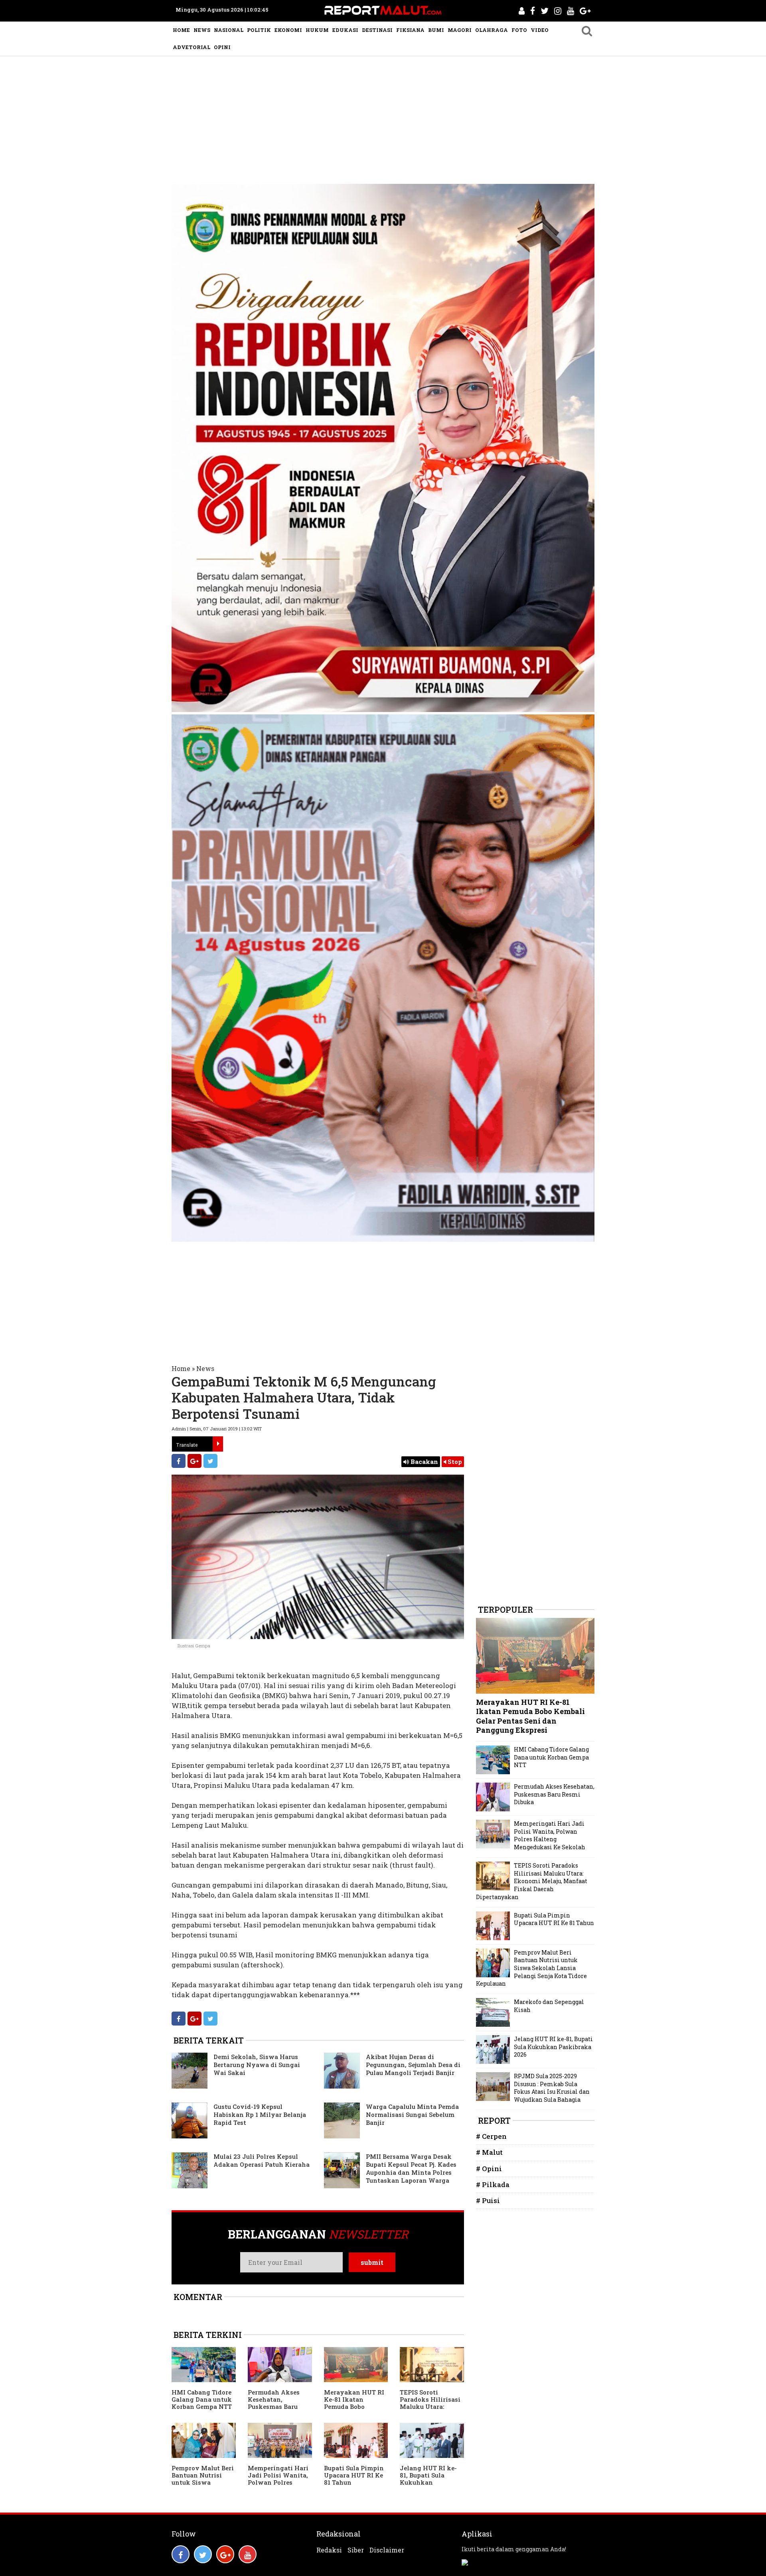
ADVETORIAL (191, 47)
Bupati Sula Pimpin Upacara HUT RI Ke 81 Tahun (354, 2475)
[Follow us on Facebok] (181, 2554)
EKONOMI (288, 30)
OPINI (222, 47)
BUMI (436, 30)
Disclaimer (387, 2550)
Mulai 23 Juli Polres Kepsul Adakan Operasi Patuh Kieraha (262, 2160)
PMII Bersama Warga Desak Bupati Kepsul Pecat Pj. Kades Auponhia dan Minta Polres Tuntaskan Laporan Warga (411, 2168)
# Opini (489, 2169)
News (205, 1368)
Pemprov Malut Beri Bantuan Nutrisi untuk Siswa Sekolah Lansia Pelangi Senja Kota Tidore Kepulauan (203, 2486)
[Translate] (218, 1444)
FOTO (519, 30)
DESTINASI (377, 30)
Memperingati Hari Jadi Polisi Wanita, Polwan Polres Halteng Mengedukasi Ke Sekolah (278, 2486)
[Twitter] (210, 1461)
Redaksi (329, 2550)
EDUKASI (345, 30)
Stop (454, 1462)
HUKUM (317, 30)
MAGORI (460, 30)
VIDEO (540, 30)
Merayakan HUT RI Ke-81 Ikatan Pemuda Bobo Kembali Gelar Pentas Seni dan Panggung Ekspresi (354, 2410)
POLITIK (259, 30)
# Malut (489, 2152)
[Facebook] (179, 1461)
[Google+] (194, 1461)
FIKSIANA (410, 30)
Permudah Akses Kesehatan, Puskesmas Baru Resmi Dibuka (274, 2403)
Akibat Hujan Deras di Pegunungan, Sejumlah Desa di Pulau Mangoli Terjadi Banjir (413, 2065)
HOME (181, 30)
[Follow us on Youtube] (248, 2554)
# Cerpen (491, 2136)
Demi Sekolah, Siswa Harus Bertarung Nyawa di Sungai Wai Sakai (257, 2065)
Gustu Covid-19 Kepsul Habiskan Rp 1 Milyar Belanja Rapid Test (260, 2114)
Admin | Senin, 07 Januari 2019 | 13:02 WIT (217, 1429)
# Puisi (488, 2200)
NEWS (202, 30)
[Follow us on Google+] (225, 2554)
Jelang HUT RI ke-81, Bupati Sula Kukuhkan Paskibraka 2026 (428, 2479)
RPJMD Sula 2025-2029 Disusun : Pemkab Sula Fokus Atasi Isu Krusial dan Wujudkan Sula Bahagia (552, 2088)
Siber (356, 2550)
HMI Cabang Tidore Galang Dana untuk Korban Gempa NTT (202, 2399)
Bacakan (423, 1462)
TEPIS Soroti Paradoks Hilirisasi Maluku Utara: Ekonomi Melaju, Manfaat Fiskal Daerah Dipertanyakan (532, 1881)
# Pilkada (493, 2184)
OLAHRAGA (492, 30)
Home (181, 1368)
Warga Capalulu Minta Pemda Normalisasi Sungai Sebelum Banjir (412, 2114)
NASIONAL (229, 30)
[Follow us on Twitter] (203, 2554)
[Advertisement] (383, 116)
